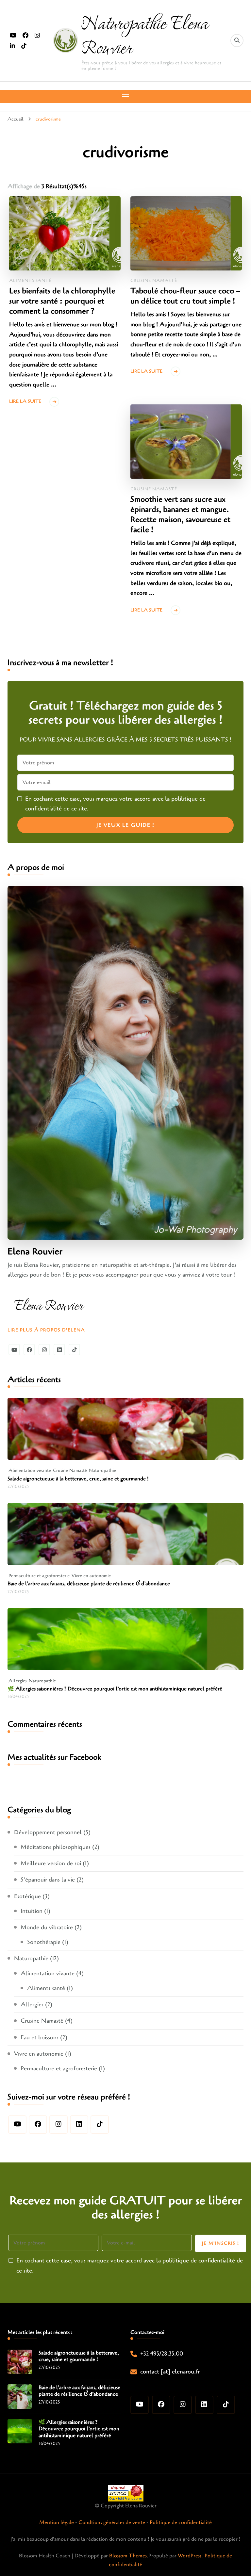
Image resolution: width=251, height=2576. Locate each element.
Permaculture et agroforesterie (39, 1576)
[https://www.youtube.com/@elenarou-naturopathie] (17, 2125)
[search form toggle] (237, 41)
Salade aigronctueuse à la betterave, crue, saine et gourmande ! (78, 1479)
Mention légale (57, 2522)
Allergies (18, 1681)
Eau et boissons (40, 2037)
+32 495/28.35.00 (162, 2354)
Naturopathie (102, 1470)
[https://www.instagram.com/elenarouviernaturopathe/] (59, 2125)
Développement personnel (48, 1832)
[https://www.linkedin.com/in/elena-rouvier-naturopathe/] (79, 2125)
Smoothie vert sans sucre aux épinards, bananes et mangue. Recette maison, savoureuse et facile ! (180, 514)
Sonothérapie (44, 1942)
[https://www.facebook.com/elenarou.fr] (38, 2125)
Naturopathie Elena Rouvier (144, 34)
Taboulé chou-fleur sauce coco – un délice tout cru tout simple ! (185, 296)
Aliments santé (30, 281)
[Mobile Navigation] (125, 96)
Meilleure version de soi (51, 1863)
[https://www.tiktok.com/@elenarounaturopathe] (100, 2125)
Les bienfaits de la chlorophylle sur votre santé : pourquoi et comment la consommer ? (62, 301)
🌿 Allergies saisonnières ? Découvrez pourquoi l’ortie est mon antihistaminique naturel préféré (115, 1689)
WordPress (190, 2556)
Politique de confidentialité (181, 2522)
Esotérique (27, 1896)
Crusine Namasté (154, 281)
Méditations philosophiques (56, 1847)
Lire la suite (25, 401)
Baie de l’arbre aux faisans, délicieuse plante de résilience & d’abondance (89, 1584)
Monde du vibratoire (47, 1927)
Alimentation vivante (30, 1470)
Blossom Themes (128, 2556)
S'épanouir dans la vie (48, 1880)
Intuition (32, 1911)
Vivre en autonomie (91, 1576)
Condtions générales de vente (112, 2522)
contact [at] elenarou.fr (170, 2372)
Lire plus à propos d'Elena (46, 1330)
